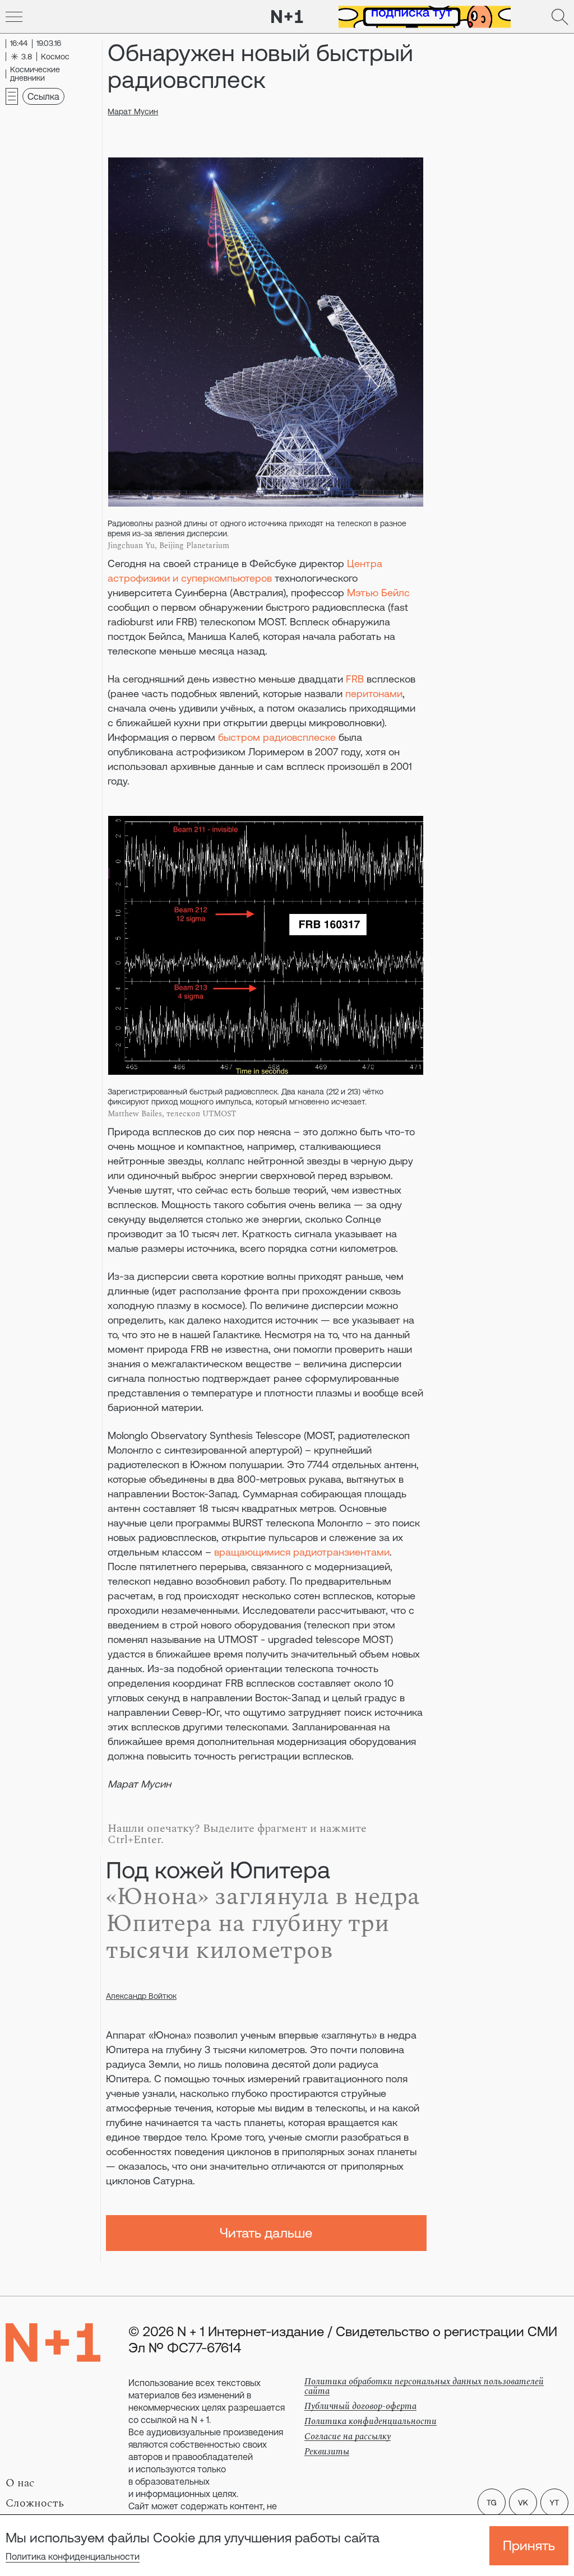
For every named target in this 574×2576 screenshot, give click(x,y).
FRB (355, 679)
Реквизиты (327, 2452)
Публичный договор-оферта (360, 2406)
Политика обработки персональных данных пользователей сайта (424, 2386)
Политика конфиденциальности (73, 2556)
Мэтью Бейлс (378, 593)
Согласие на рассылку (348, 2436)
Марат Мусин (133, 112)
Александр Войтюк (141, 1996)
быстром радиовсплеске (277, 737)
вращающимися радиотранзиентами (302, 1552)
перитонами (374, 693)
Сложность (35, 2503)
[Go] (14, 17)
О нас (20, 2483)
